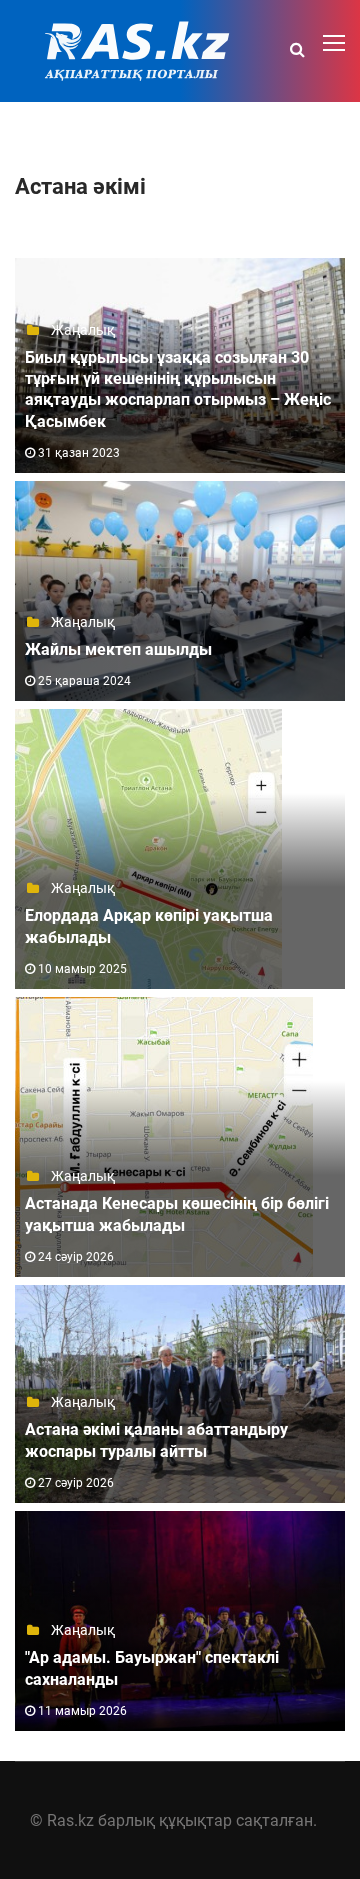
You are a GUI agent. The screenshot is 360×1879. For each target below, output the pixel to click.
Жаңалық (81, 330)
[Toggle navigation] (336, 44)
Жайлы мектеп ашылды (118, 649)
